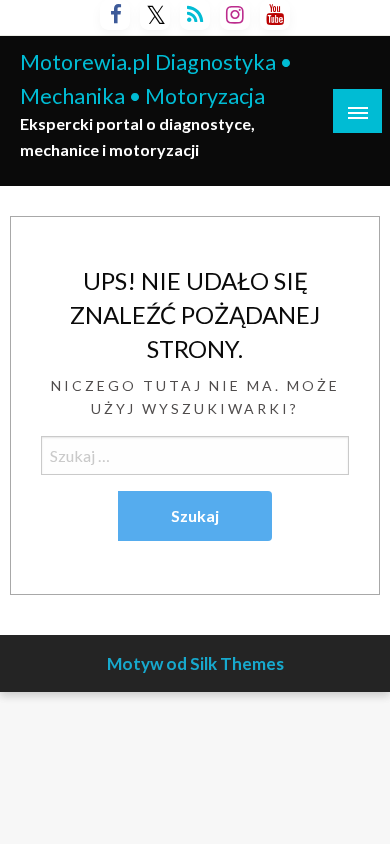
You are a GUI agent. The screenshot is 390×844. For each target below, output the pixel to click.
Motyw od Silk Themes (195, 663)
